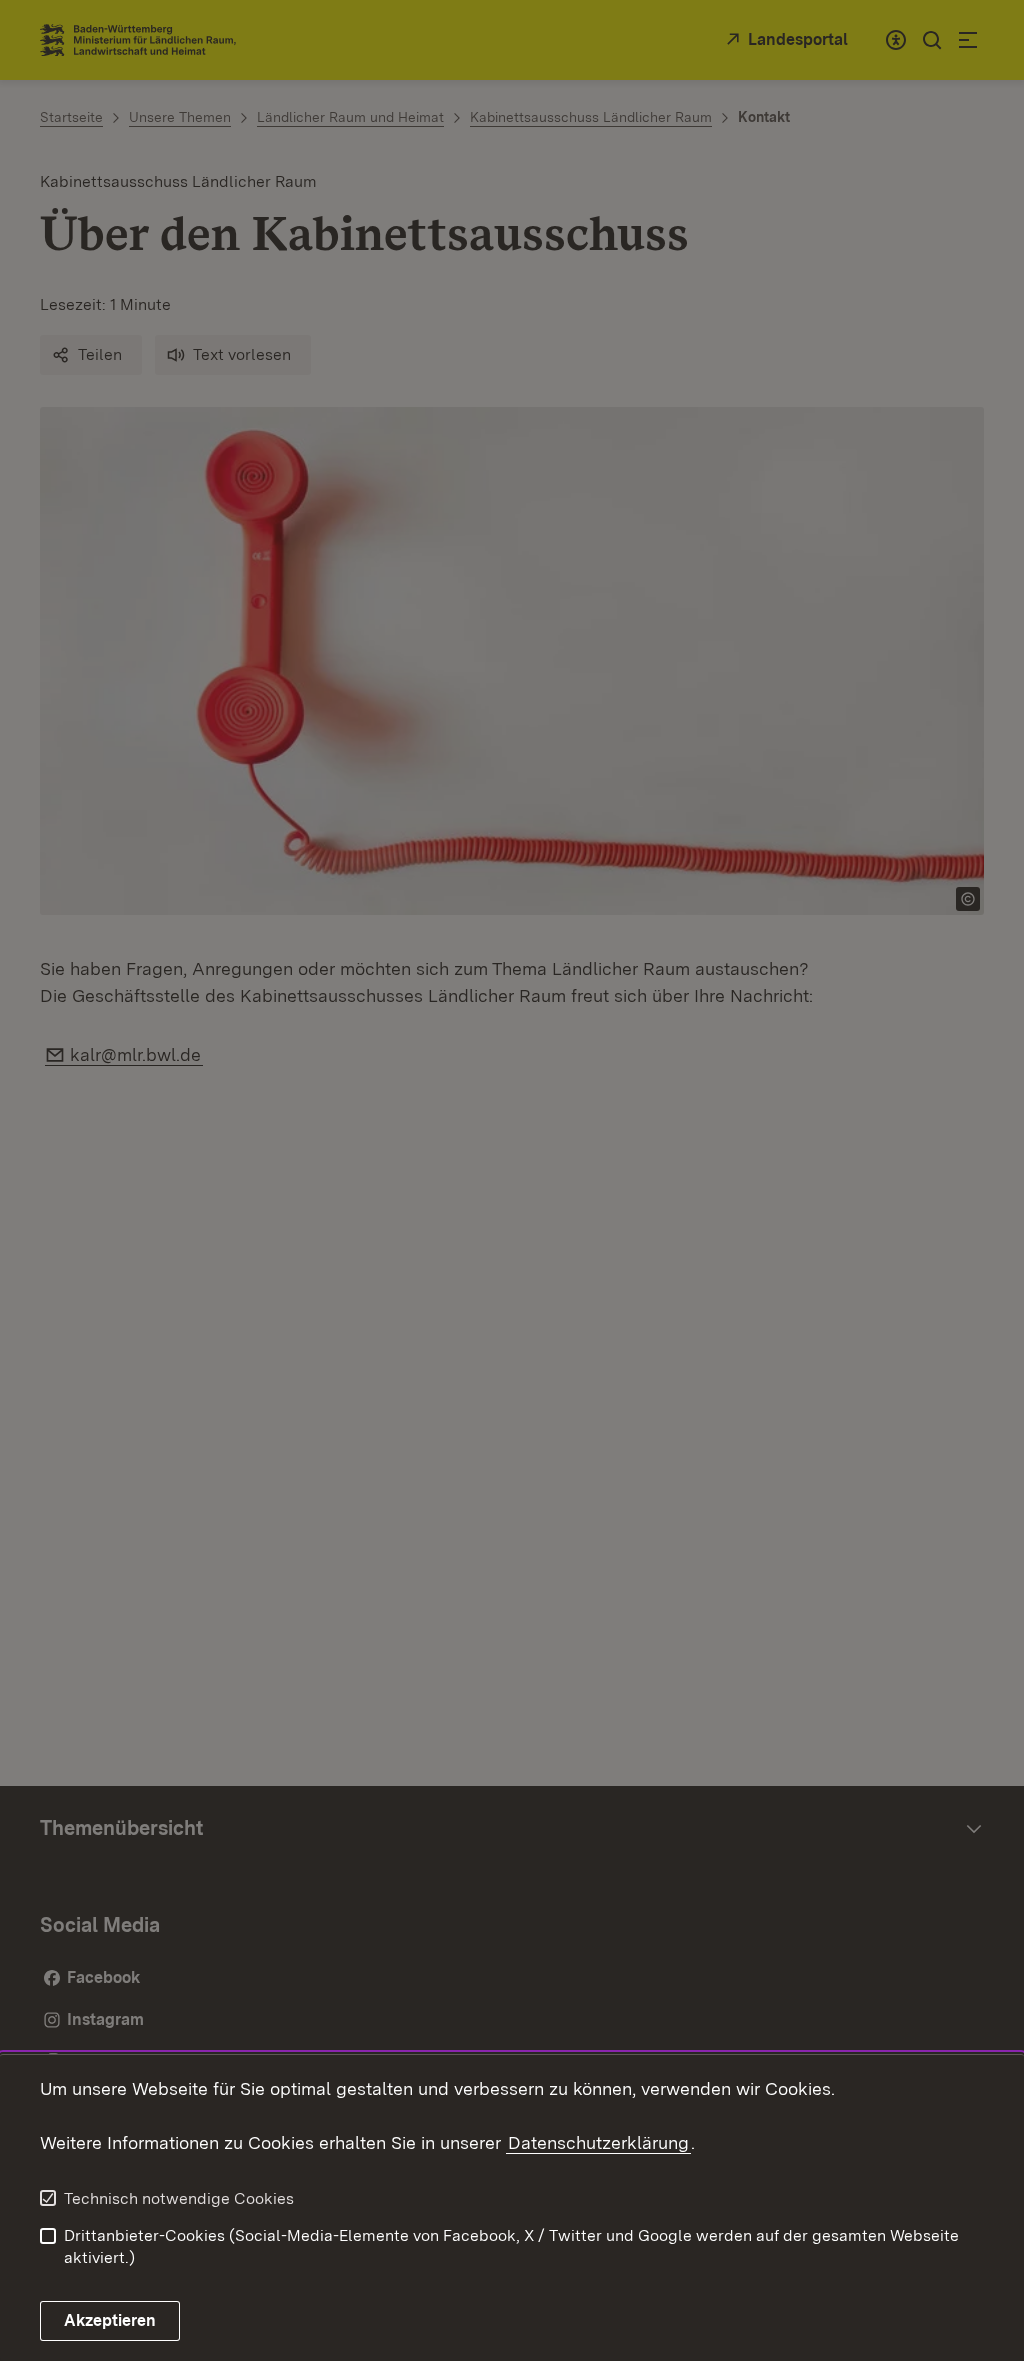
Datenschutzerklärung (598, 2142)
